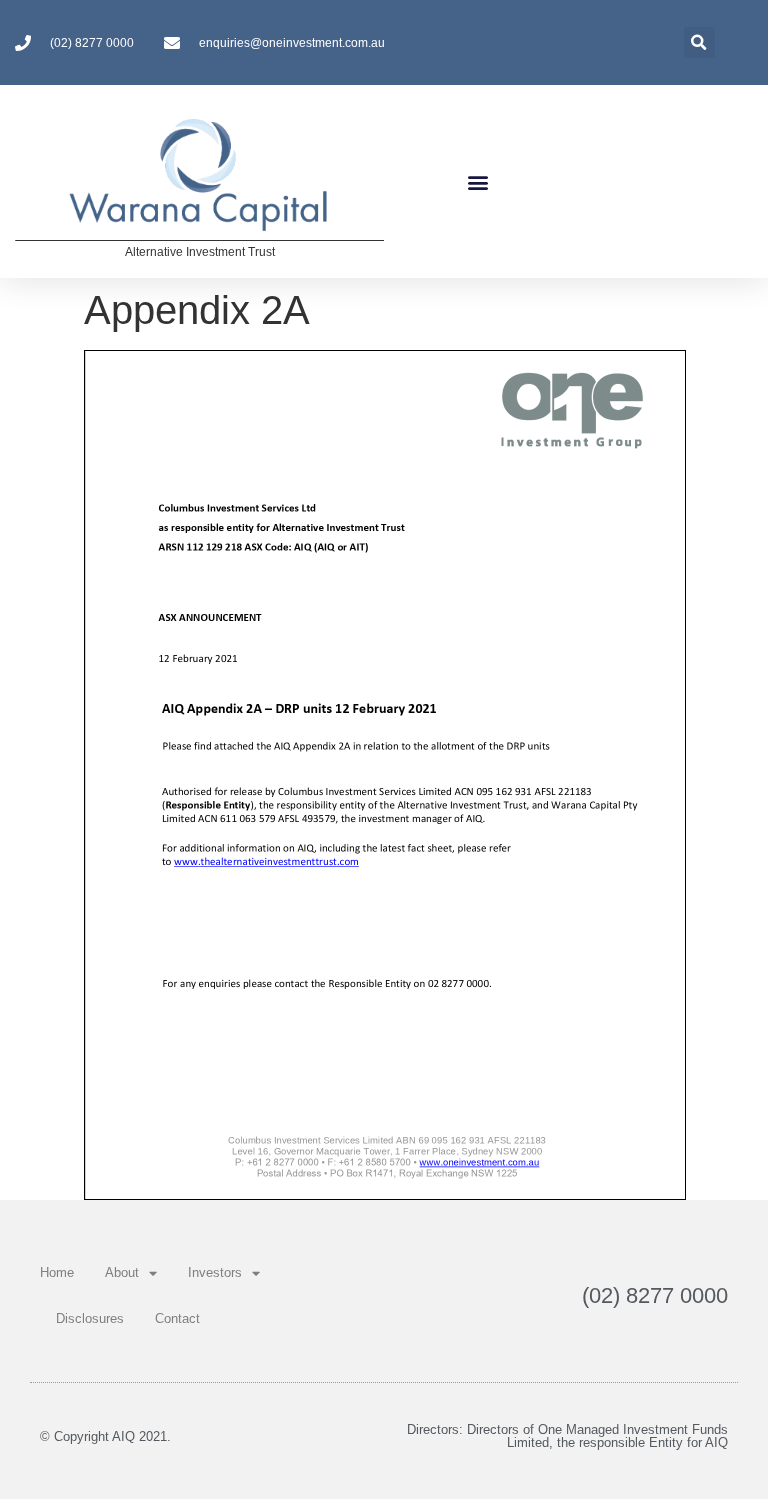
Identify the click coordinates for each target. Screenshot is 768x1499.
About (122, 1272)
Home (57, 1272)
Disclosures (90, 1318)
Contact (177, 1318)
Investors (215, 1272)
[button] (478, 181)
